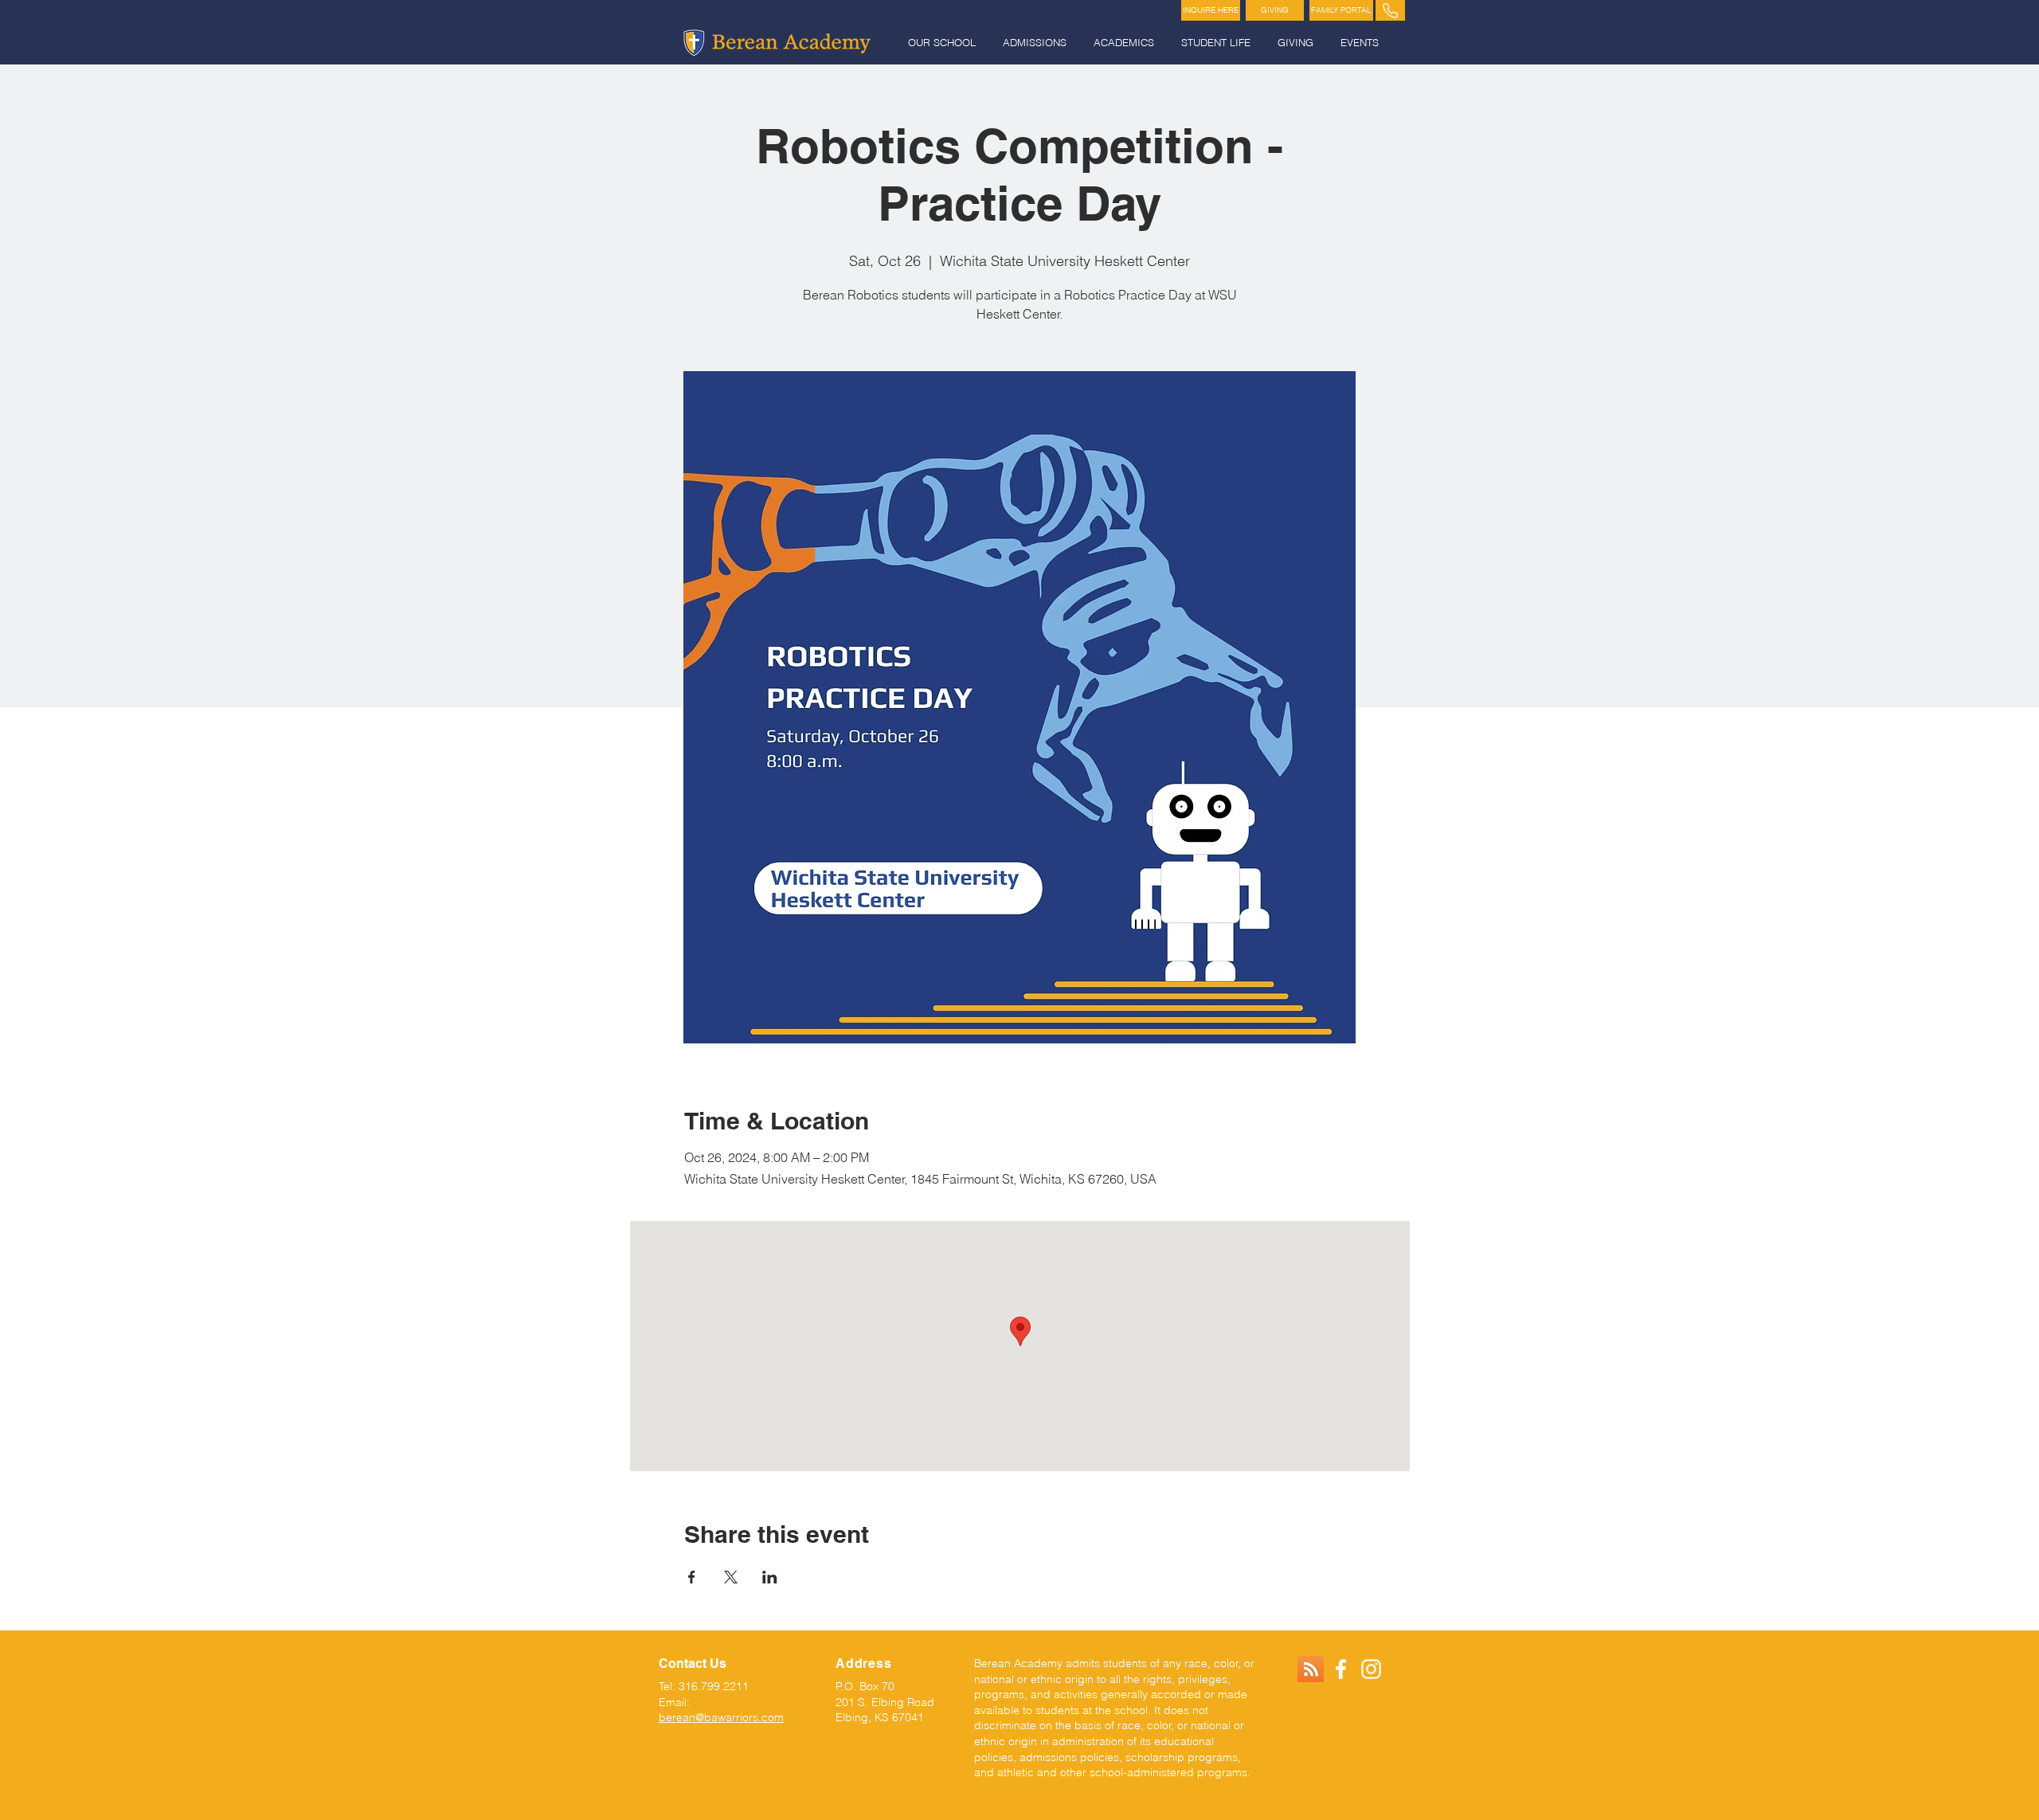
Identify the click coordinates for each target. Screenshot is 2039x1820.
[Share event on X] (731, 1577)
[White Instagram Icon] (1371, 1669)
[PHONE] (1390, 10)
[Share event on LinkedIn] (770, 1577)
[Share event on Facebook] (692, 1577)
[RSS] (1311, 1669)
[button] (943, 43)
